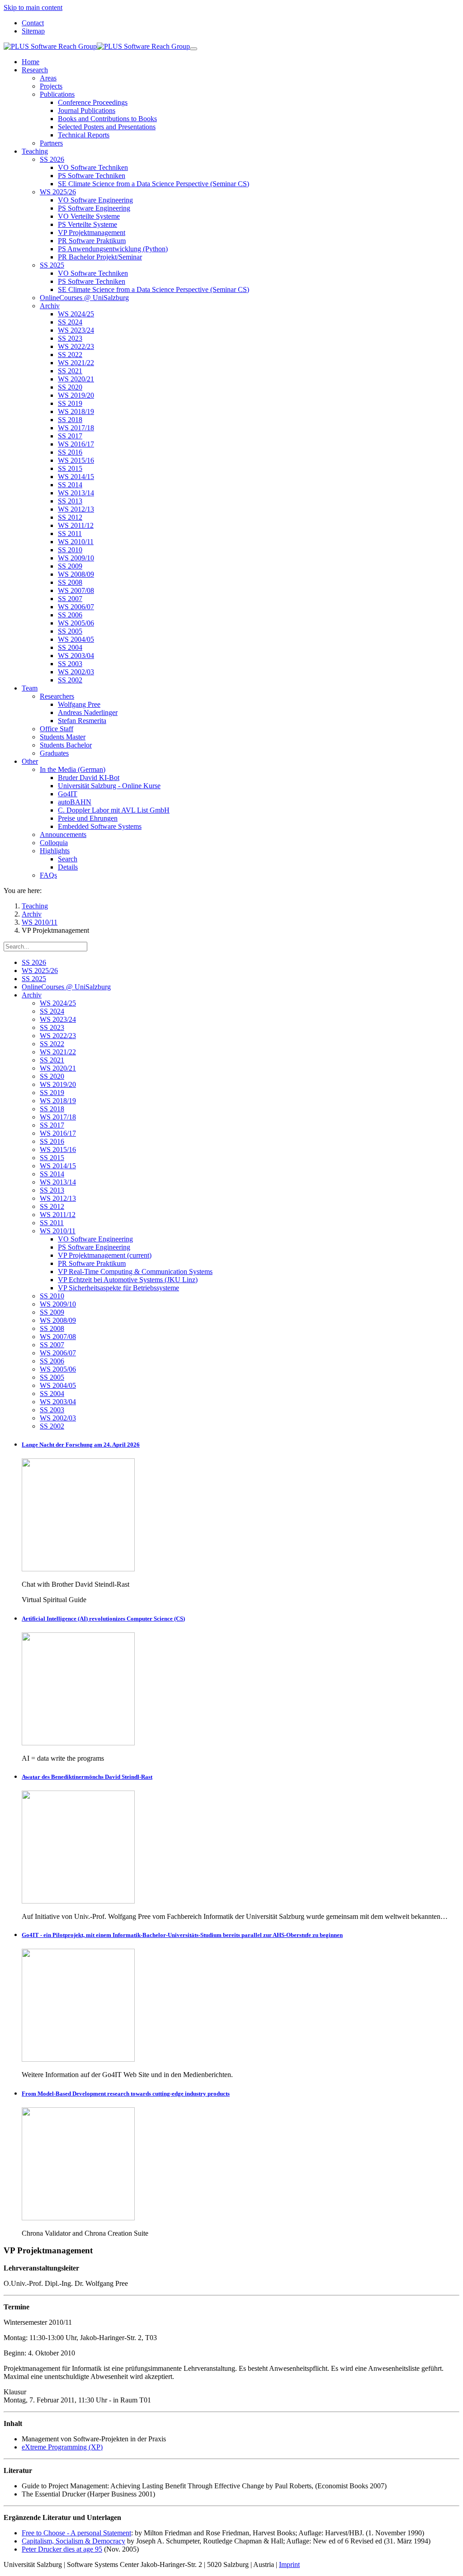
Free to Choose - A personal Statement (76, 2533)
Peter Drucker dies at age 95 (62, 2549)
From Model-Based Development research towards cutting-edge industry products (126, 2094)
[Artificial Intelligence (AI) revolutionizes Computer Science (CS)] (78, 1743)
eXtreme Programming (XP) (62, 2447)
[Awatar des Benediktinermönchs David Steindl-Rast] (78, 1901)
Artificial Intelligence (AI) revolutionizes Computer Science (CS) (103, 1619)
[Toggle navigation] (194, 49)
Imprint (289, 2564)
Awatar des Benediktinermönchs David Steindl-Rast (87, 1777)
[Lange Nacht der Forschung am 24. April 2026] (78, 1569)
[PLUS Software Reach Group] (97, 46)
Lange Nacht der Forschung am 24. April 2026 (81, 1445)
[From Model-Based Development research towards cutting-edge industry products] (78, 2218)
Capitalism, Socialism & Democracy (73, 2541)
